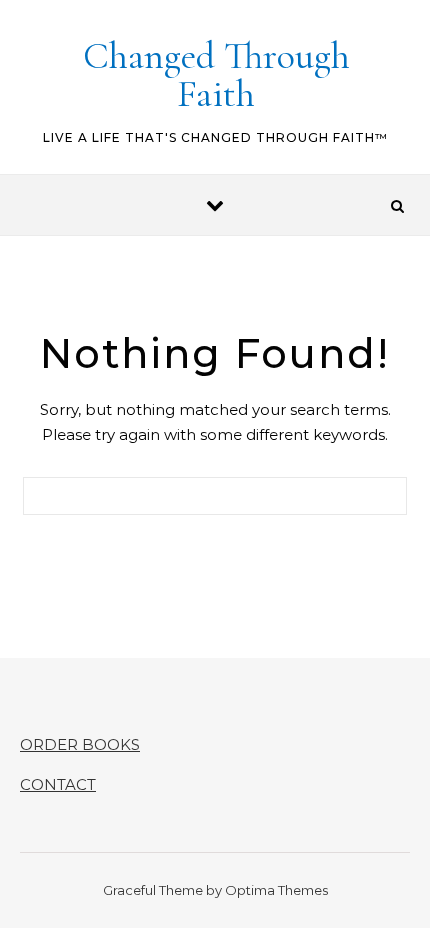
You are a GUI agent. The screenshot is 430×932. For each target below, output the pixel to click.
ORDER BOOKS (80, 744)
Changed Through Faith (216, 75)
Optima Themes (276, 890)
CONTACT (58, 784)
